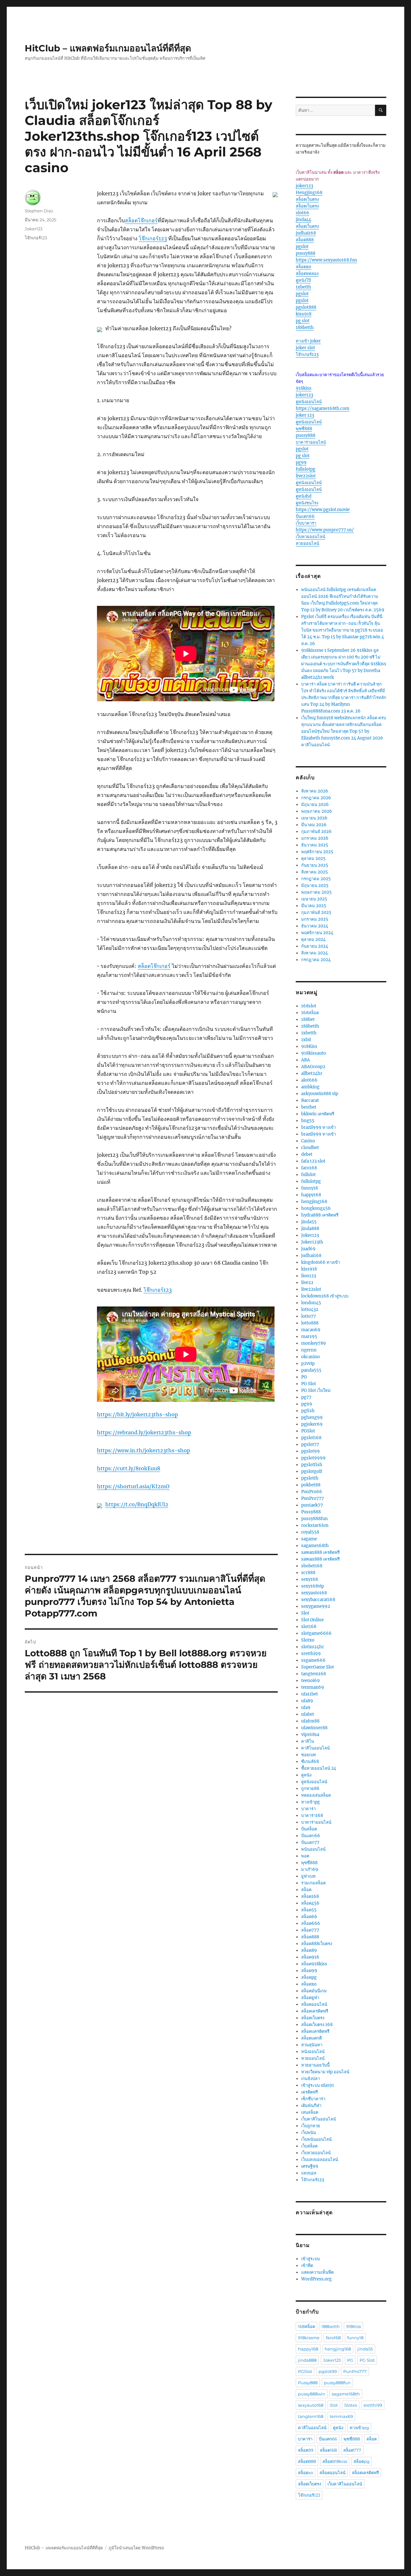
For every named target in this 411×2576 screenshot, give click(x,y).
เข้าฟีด (307, 2266)
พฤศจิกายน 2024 (317, 933)
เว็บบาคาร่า (306, 523)
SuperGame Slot (318, 1667)
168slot (309, 1006)
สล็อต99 (309, 1971)
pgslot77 (310, 1444)
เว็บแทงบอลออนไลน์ (320, 2160)
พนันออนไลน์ (313, 1849)
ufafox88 (310, 1721)
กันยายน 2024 (315, 946)
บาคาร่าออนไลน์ (311, 442)
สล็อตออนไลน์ (314, 2004)
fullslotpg (306, 469)
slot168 (309, 1627)
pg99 (301, 462)
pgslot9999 (313, 1458)
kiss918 (304, 314)
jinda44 (303, 220)
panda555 (311, 1370)
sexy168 (310, 1579)
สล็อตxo (303, 267)
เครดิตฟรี (310, 2092)
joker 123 (305, 415)
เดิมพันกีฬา (311, 2106)
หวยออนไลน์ (307, 543)
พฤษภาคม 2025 (316, 892)
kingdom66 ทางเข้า (321, 1262)
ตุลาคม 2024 (313, 939)
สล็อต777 (310, 1930)
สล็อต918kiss (314, 1964)
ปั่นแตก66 (305, 516)
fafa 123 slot (313, 1161)
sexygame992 (316, 1606)
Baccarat (310, 1100)
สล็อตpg (309, 1977)
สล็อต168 (310, 1896)
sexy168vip (313, 1586)
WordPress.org (316, 2279)
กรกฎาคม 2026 (316, 798)
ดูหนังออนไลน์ (309, 402)
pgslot (302, 247)
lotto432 (310, 1310)
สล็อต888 (305, 240)
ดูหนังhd (304, 496)
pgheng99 (312, 1417)
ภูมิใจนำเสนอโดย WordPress (136, 2548)
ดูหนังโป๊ (303, 280)
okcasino (310, 1357)
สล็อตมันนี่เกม (314, 1991)
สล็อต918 (310, 1957)
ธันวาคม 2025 (315, 845)
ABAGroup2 (313, 1067)
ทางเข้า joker (308, 341)
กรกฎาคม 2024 (316, 960)
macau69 (311, 1330)
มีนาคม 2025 (314, 906)
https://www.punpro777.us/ (325, 530)
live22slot (306, 476)
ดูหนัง (306, 1775)
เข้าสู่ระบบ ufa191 (318, 2085)
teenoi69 (310, 1681)
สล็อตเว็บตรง (307, 199)
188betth (305, 328)
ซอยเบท (309, 1755)
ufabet (308, 1714)
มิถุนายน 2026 (315, 805)
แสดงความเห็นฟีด (317, 2272)
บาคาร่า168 (312, 1815)
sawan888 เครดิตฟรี (320, 1552)
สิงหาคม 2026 (315, 791)
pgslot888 (306, 307)
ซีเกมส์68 (310, 1762)
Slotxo (308, 1640)
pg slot (303, 321)
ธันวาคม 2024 (315, 926)
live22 (307, 1283)
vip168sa (310, 1735)
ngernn (309, 1350)
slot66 (302, 213)
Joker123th (312, 1242)
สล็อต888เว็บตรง (317, 1944)
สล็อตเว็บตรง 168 (317, 2025)
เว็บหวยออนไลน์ (310, 537)
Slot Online (312, 1620)
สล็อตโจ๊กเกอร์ (141, 220)
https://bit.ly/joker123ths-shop (137, 1414)
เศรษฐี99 (310, 2166)
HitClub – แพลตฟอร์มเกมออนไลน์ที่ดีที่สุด (108, 48)
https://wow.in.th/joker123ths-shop (144, 1450)
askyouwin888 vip (320, 1094)
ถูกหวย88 (310, 1788)
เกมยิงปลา (310, 2079)
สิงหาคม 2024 (315, 953)
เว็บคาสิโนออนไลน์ (319, 2119)
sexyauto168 (314, 1593)
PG (304, 1377)
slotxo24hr (313, 1647)
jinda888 (310, 1229)
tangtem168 (314, 1674)
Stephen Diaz (39, 211)
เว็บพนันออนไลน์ (316, 2139)
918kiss (304, 388)
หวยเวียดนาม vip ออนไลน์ (325, 2072)
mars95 (309, 1337)
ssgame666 (313, 1660)
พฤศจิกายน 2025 (317, 852)
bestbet (309, 1107)
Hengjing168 (309, 193)
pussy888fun (315, 1519)
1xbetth (303, 287)
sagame (309, 1539)
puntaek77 (312, 1505)
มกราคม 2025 (315, 919)
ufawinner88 (314, 1728)
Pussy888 (311, 1512)
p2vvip (308, 1363)
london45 (311, 1303)
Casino (308, 1141)
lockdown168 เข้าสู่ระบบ (325, 1296)
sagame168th (315, 1546)
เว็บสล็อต (309, 2146)
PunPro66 (312, 1492)
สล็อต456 (310, 1903)
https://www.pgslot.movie (323, 510)
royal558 (310, 1532)
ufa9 (306, 1708)
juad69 (308, 1249)
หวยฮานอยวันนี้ (315, 2065)
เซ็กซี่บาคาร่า (313, 2099)
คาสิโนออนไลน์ (315, 1748)
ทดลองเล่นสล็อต (316, 1795)
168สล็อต (310, 1013)
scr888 (308, 1573)
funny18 (310, 1188)
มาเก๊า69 (310, 1869)
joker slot (305, 348)
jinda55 (309, 1222)
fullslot (308, 1175)
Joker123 (34, 229)
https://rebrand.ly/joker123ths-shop (144, 1432)
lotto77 (309, 1316)
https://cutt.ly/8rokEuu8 (129, 1468)
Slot (305, 1613)
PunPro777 (313, 1498)
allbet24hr (312, 1073)
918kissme (309, 2338)
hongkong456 (316, 1208)
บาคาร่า (308, 1809)
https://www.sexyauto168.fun (326, 260)
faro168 (309, 1168)
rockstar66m (315, 1525)
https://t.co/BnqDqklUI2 (137, 1504)
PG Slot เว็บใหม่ (316, 1390)
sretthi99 (311, 1654)
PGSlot (308, 1431)
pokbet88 (311, 1485)
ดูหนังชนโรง (307, 503)
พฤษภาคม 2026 (317, 811)
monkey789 (314, 1343)
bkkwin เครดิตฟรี (318, 1114)
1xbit (306, 1040)
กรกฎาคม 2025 (316, 879)
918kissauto (314, 1053)
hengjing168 (314, 1202)
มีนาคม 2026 (314, 825)
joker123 (304, 186)
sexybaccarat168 (318, 1600)
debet (307, 1154)
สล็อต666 (311, 1923)
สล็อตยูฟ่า (310, 1998)
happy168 (311, 1195)
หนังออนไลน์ (313, 2052)
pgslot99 (310, 1451)
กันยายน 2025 (315, 865)
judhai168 (306, 233)
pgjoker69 (312, 1424)
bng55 (308, 1121)
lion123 (309, 1276)
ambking (310, 1087)
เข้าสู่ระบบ (310, 2259)
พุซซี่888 (304, 429)
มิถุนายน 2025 (315, 885)
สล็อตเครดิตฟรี (315, 2011)
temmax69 (313, 1687)
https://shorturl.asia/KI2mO (133, 1486)
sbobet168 (312, 1566)
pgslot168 (311, 1438)
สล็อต (306, 1890)
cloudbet (310, 1148)
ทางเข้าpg (310, 1802)
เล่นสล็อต (310, 2112)
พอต (305, 1856)
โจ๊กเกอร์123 (153, 238)
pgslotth (310, 1478)
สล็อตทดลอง (307, 274)
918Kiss (309, 1046)
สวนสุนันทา (312, 2045)
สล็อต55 (309, 1910)
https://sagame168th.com (323, 408)
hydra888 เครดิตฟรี (320, 1215)
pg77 (306, 1397)
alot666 (309, 1080)
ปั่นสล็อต (309, 1829)
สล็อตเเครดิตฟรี (315, 2031)
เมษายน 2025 (314, 899)
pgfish (308, 1411)
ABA (306, 1060)
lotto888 (310, 1323)
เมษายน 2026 (314, 818)
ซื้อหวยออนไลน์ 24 (319, 1768)
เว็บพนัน (309, 2133)
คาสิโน (308, 1741)
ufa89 (307, 1701)
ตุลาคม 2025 (313, 859)
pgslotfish (312, 1465)
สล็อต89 (309, 1950)
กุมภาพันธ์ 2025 (316, 912)
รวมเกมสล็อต (313, 1883)
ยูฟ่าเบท (308, 1876)
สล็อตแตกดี (311, 2038)
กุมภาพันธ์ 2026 (316, 832)
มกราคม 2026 (315, 838)
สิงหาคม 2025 (315, 872)
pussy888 (306, 253)
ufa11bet (310, 1694)
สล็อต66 (309, 1917)
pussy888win (312, 2394)
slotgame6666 (316, 1633)
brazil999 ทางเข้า (319, 1127)
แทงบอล (309, 2173)
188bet (308, 1019)
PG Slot (309, 1384)
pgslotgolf (312, 1471)
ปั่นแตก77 (310, 1842)
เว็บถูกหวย (311, 2126)
